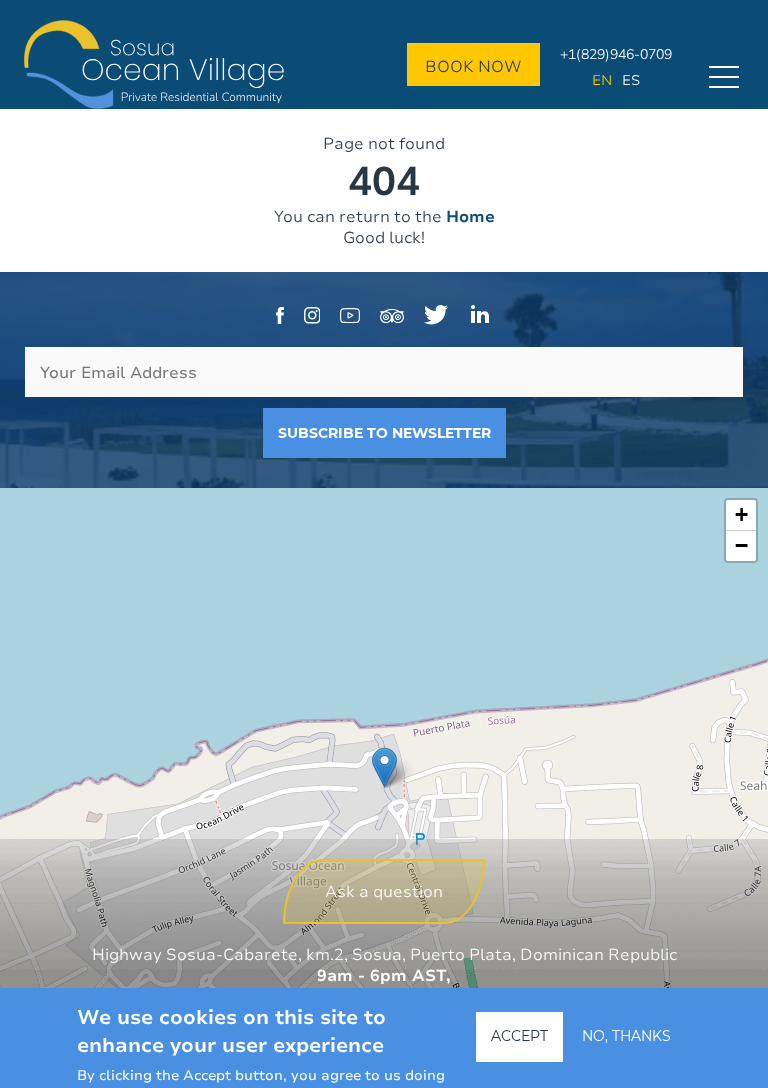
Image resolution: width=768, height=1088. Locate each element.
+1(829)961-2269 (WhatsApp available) (384, 1036)
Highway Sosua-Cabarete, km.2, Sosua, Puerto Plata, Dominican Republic (384, 954)
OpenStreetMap (653, 1078)
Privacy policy (384, 1057)
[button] (384, 767)
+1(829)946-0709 (616, 53)
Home (470, 216)
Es (631, 79)
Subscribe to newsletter (384, 433)
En (602, 79)
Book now (473, 66)
